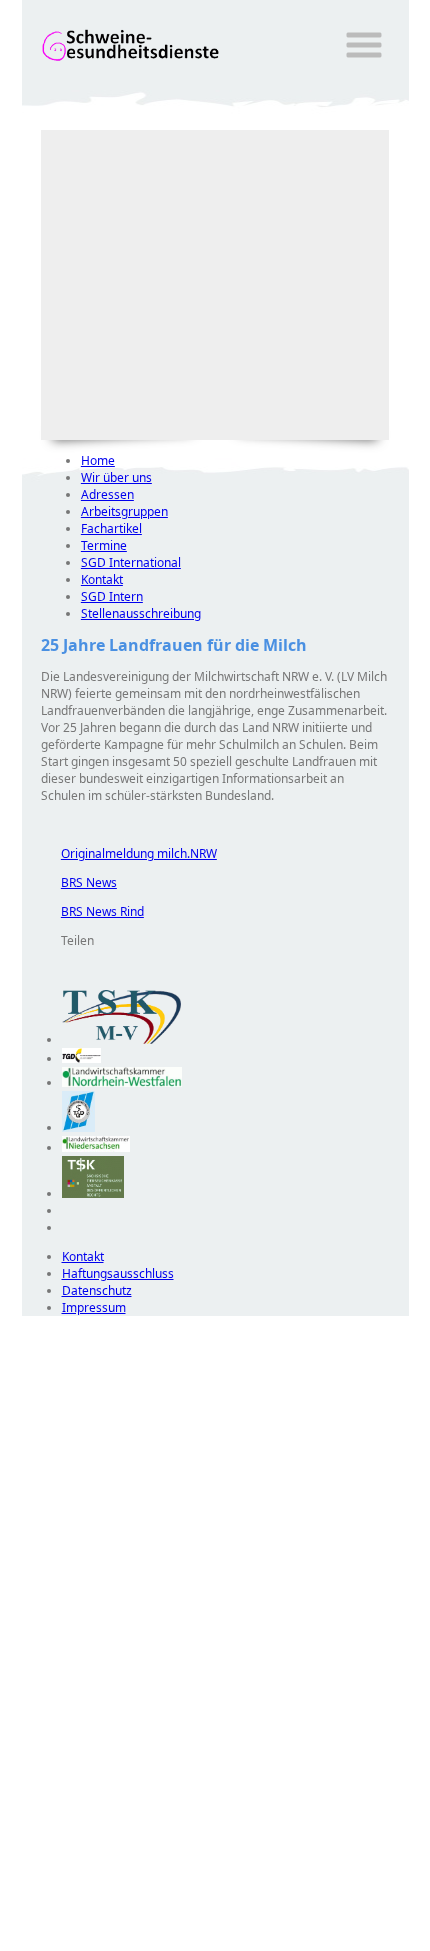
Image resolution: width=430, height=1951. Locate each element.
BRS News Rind (92, 911)
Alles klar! (35, 1899)
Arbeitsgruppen (124, 511)
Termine (104, 545)
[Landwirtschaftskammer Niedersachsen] (96, 1147)
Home (98, 460)
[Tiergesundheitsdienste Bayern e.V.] (78, 1127)
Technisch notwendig (51, 1678)
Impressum (94, 1307)
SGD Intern (112, 596)
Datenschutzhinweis (78, 1941)
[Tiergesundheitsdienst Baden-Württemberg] (82, 1058)
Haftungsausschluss (118, 1273)
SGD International (131, 562)
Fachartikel (111, 528)
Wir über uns (116, 477)
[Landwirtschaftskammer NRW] (122, 1082)
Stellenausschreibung (141, 613)
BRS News (79, 882)
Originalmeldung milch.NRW (129, 853)
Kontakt (102, 579)
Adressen (107, 494)
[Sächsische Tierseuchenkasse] (93, 1193)
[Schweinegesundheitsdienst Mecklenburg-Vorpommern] (122, 1039)
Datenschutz (97, 1290)
